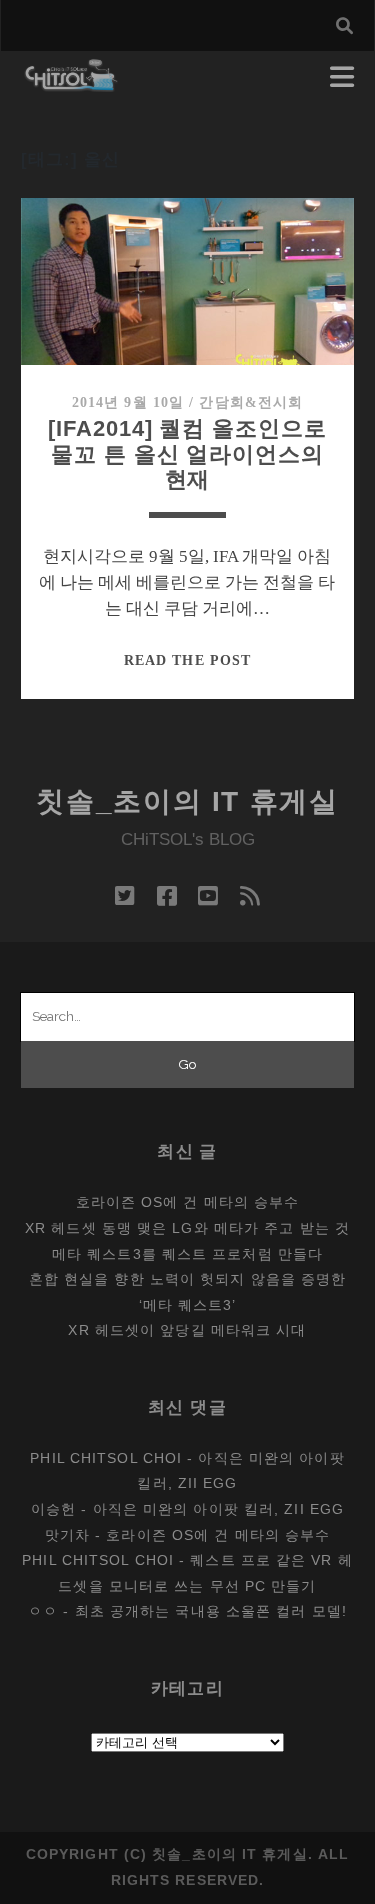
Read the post (187, 660)
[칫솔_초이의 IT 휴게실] (71, 82)
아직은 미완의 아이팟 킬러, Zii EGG (218, 1509)
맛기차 (67, 1535)
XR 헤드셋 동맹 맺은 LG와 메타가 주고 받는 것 (187, 1228)
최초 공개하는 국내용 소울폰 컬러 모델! (211, 1611)
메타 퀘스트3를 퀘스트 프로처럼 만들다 (187, 1254)
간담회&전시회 (251, 402)
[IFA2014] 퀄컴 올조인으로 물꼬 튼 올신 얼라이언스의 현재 (187, 454)
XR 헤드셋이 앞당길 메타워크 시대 (187, 1330)
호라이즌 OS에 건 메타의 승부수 (188, 1202)
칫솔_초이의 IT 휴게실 (187, 801)
